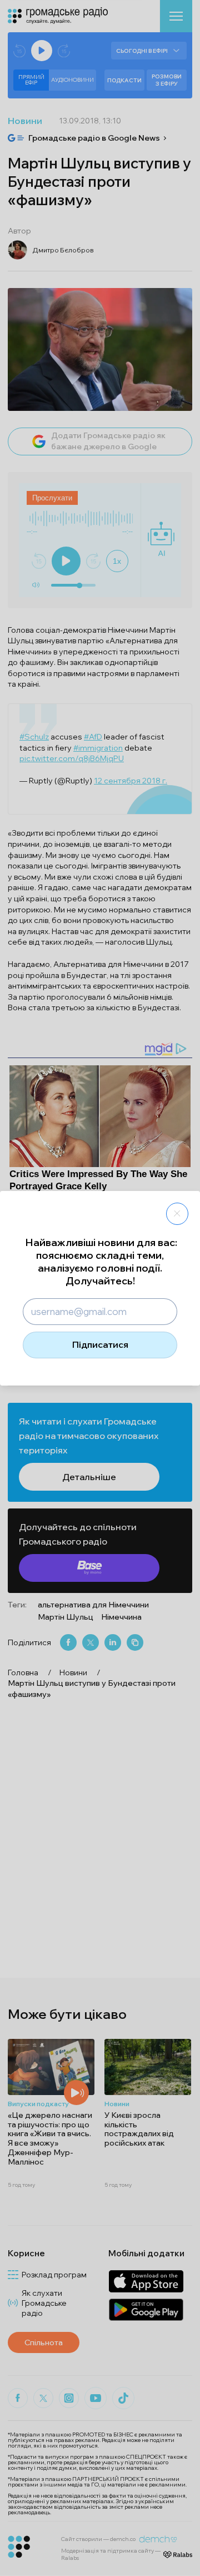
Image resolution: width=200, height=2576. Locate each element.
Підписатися (100, 1344)
